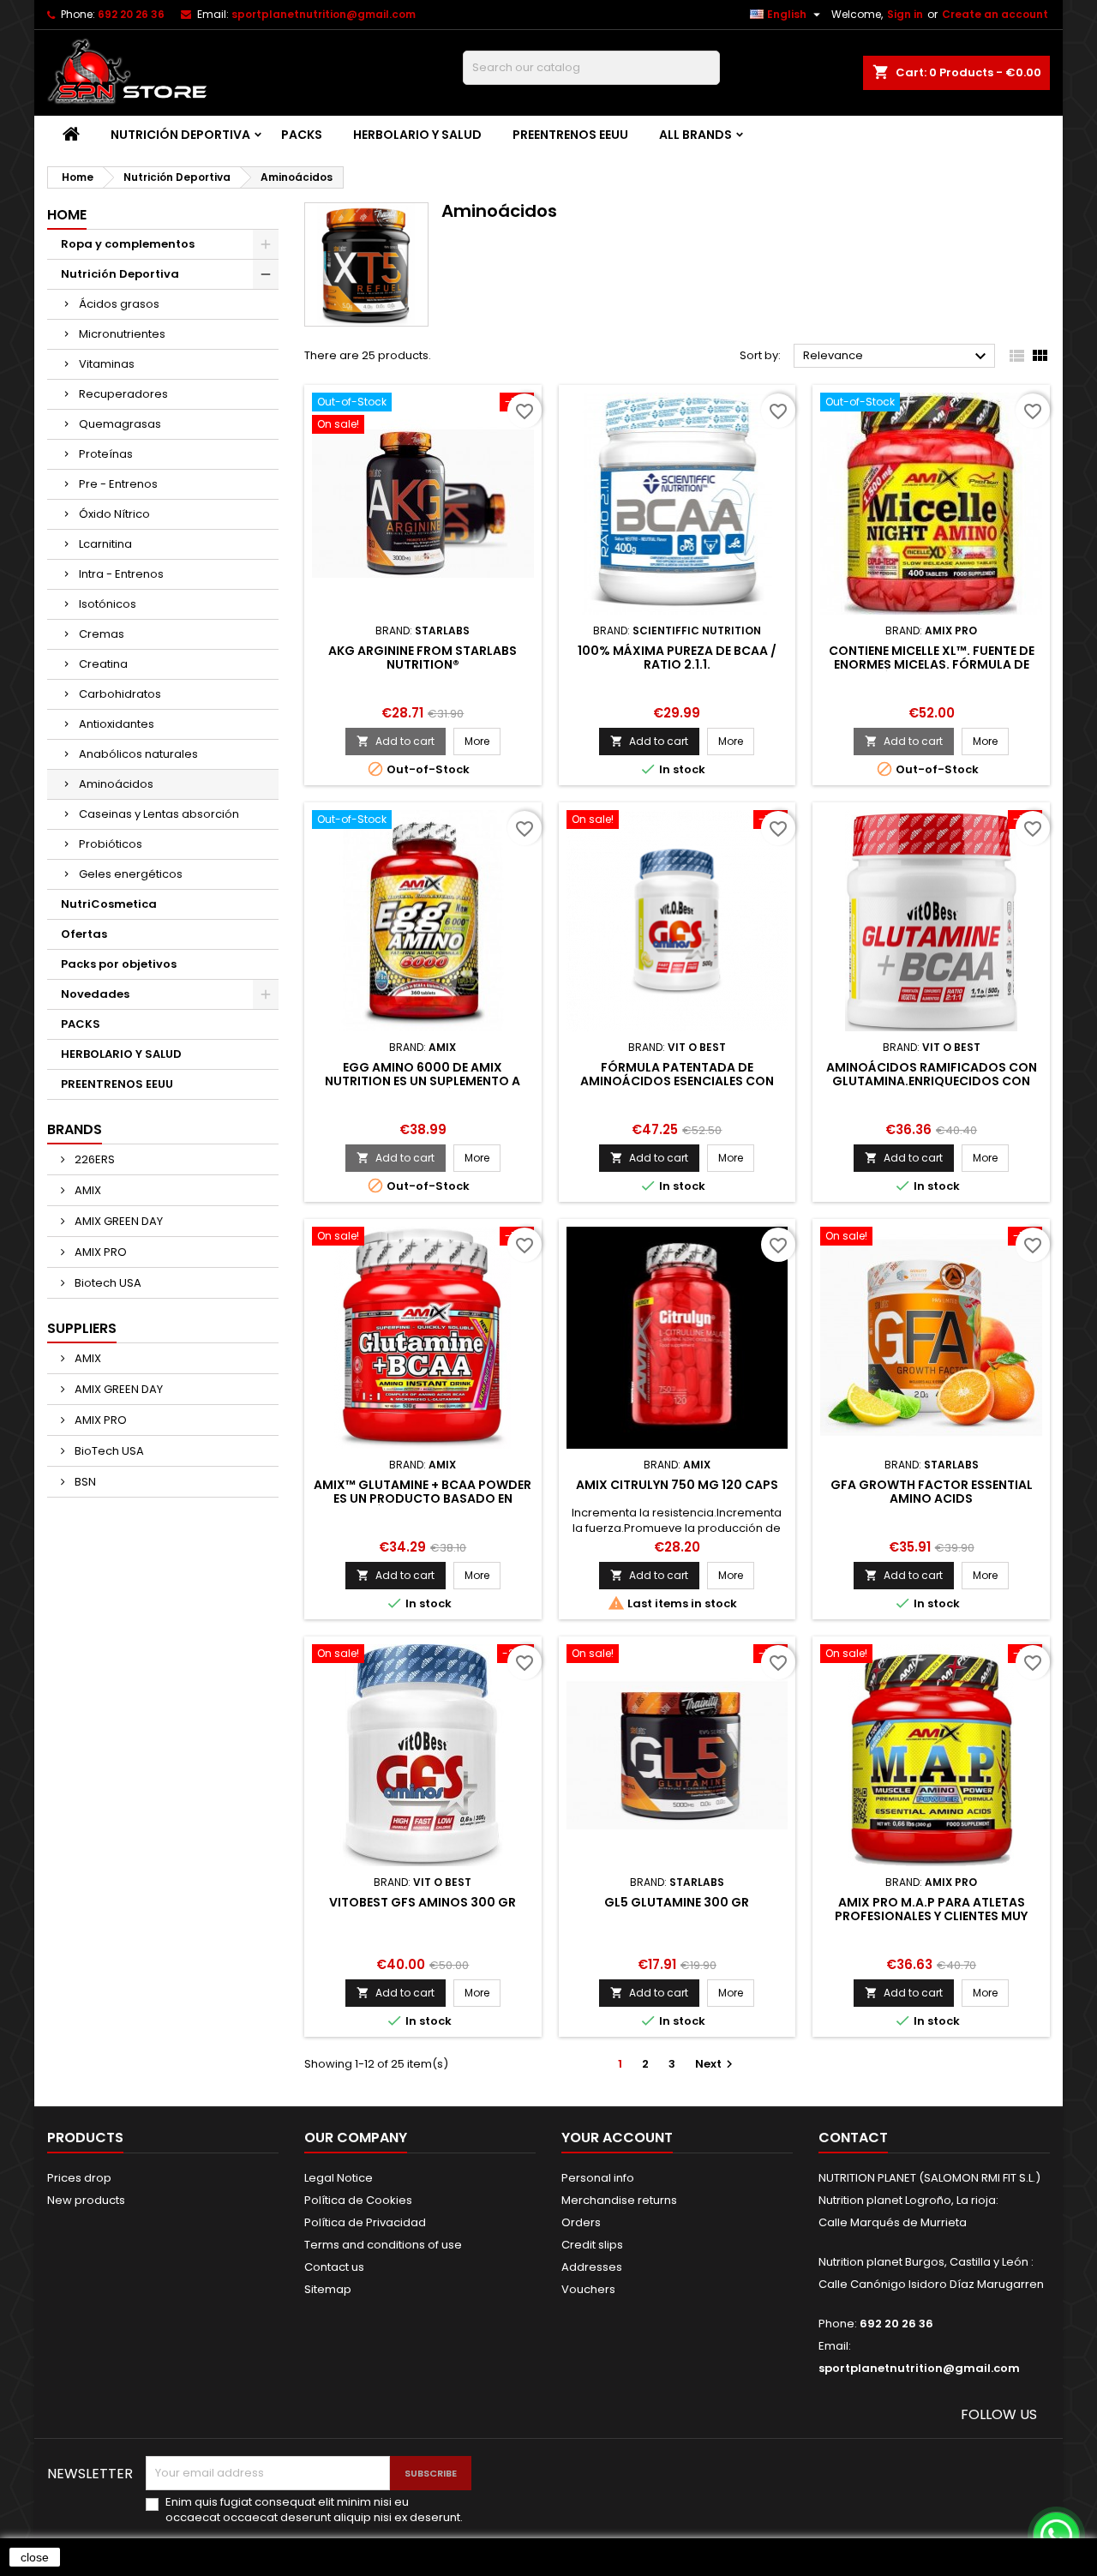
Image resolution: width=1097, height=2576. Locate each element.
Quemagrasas (120, 424)
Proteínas (106, 454)
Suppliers (82, 1328)
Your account (617, 2138)
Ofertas (84, 934)
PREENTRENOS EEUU (570, 135)
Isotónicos (108, 604)
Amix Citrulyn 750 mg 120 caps (677, 1485)
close (35, 2557)
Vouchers (588, 2289)
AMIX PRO (99, 1252)
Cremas (102, 634)
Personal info (598, 2178)
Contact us (334, 2267)
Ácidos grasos (119, 304)
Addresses (592, 2267)
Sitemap (328, 2289)
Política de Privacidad (365, 2222)
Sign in (905, 14)
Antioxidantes (117, 724)
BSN (84, 1482)
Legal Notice (339, 2178)
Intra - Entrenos (121, 574)
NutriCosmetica (109, 904)
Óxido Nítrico (114, 514)
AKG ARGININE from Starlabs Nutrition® (423, 658)
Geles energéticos (131, 874)
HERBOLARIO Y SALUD (417, 135)
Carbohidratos (120, 694)
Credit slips (592, 2245)
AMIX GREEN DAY (117, 1221)
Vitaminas (107, 364)
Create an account (995, 14)
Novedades (95, 994)
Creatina (103, 664)
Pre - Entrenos (118, 484)
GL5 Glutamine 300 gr (677, 1902)
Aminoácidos (116, 784)
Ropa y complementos (128, 244)
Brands (75, 1129)
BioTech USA (108, 1451)
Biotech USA (107, 1283)
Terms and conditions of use (383, 2245)
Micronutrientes (122, 334)
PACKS (302, 135)
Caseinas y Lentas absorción (159, 814)
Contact (853, 2138)
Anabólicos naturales (138, 754)
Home (67, 215)
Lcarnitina (105, 544)
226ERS (93, 1159)
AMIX (87, 1190)
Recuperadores (123, 394)
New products (86, 2200)
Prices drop (79, 2178)
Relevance (897, 357)
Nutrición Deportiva (180, 135)
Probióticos (111, 844)
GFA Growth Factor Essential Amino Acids (932, 1492)
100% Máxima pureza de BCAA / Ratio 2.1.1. (677, 658)
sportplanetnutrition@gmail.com (324, 14)
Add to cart (396, 741)
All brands (695, 135)
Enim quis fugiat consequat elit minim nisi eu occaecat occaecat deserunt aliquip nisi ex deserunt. (314, 2510)
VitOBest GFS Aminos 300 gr (423, 1902)
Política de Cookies (358, 2200)
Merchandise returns (619, 2200)
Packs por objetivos (119, 964)
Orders (581, 2222)
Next (716, 2064)
